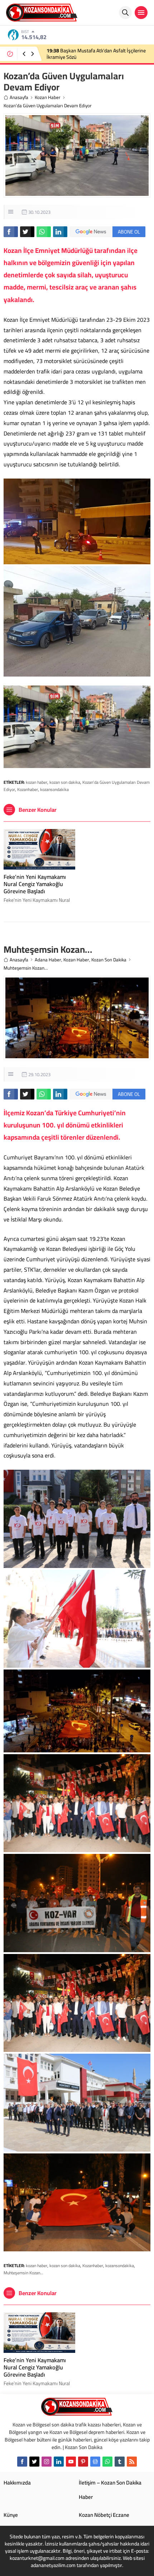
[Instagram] (47, 2462)
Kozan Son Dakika (109, 960)
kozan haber (37, 782)
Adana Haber (48, 960)
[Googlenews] (95, 2462)
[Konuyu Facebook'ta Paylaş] (11, 232)
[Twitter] (34, 2462)
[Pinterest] (83, 2462)
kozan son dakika (65, 782)
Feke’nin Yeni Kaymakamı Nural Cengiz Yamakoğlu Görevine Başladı (35, 884)
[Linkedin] (59, 2462)
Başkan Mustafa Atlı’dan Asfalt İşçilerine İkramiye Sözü (96, 54)
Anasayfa (19, 97)
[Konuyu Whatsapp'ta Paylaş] (44, 232)
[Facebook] (22, 2462)
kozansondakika (54, 789)
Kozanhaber (28, 789)
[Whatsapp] (107, 2462)
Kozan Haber (48, 97)
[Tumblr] (120, 2462)
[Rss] (132, 2462)
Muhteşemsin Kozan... (23, 2273)
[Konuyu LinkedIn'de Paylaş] (60, 232)
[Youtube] (71, 2462)
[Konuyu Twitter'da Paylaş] (27, 232)
